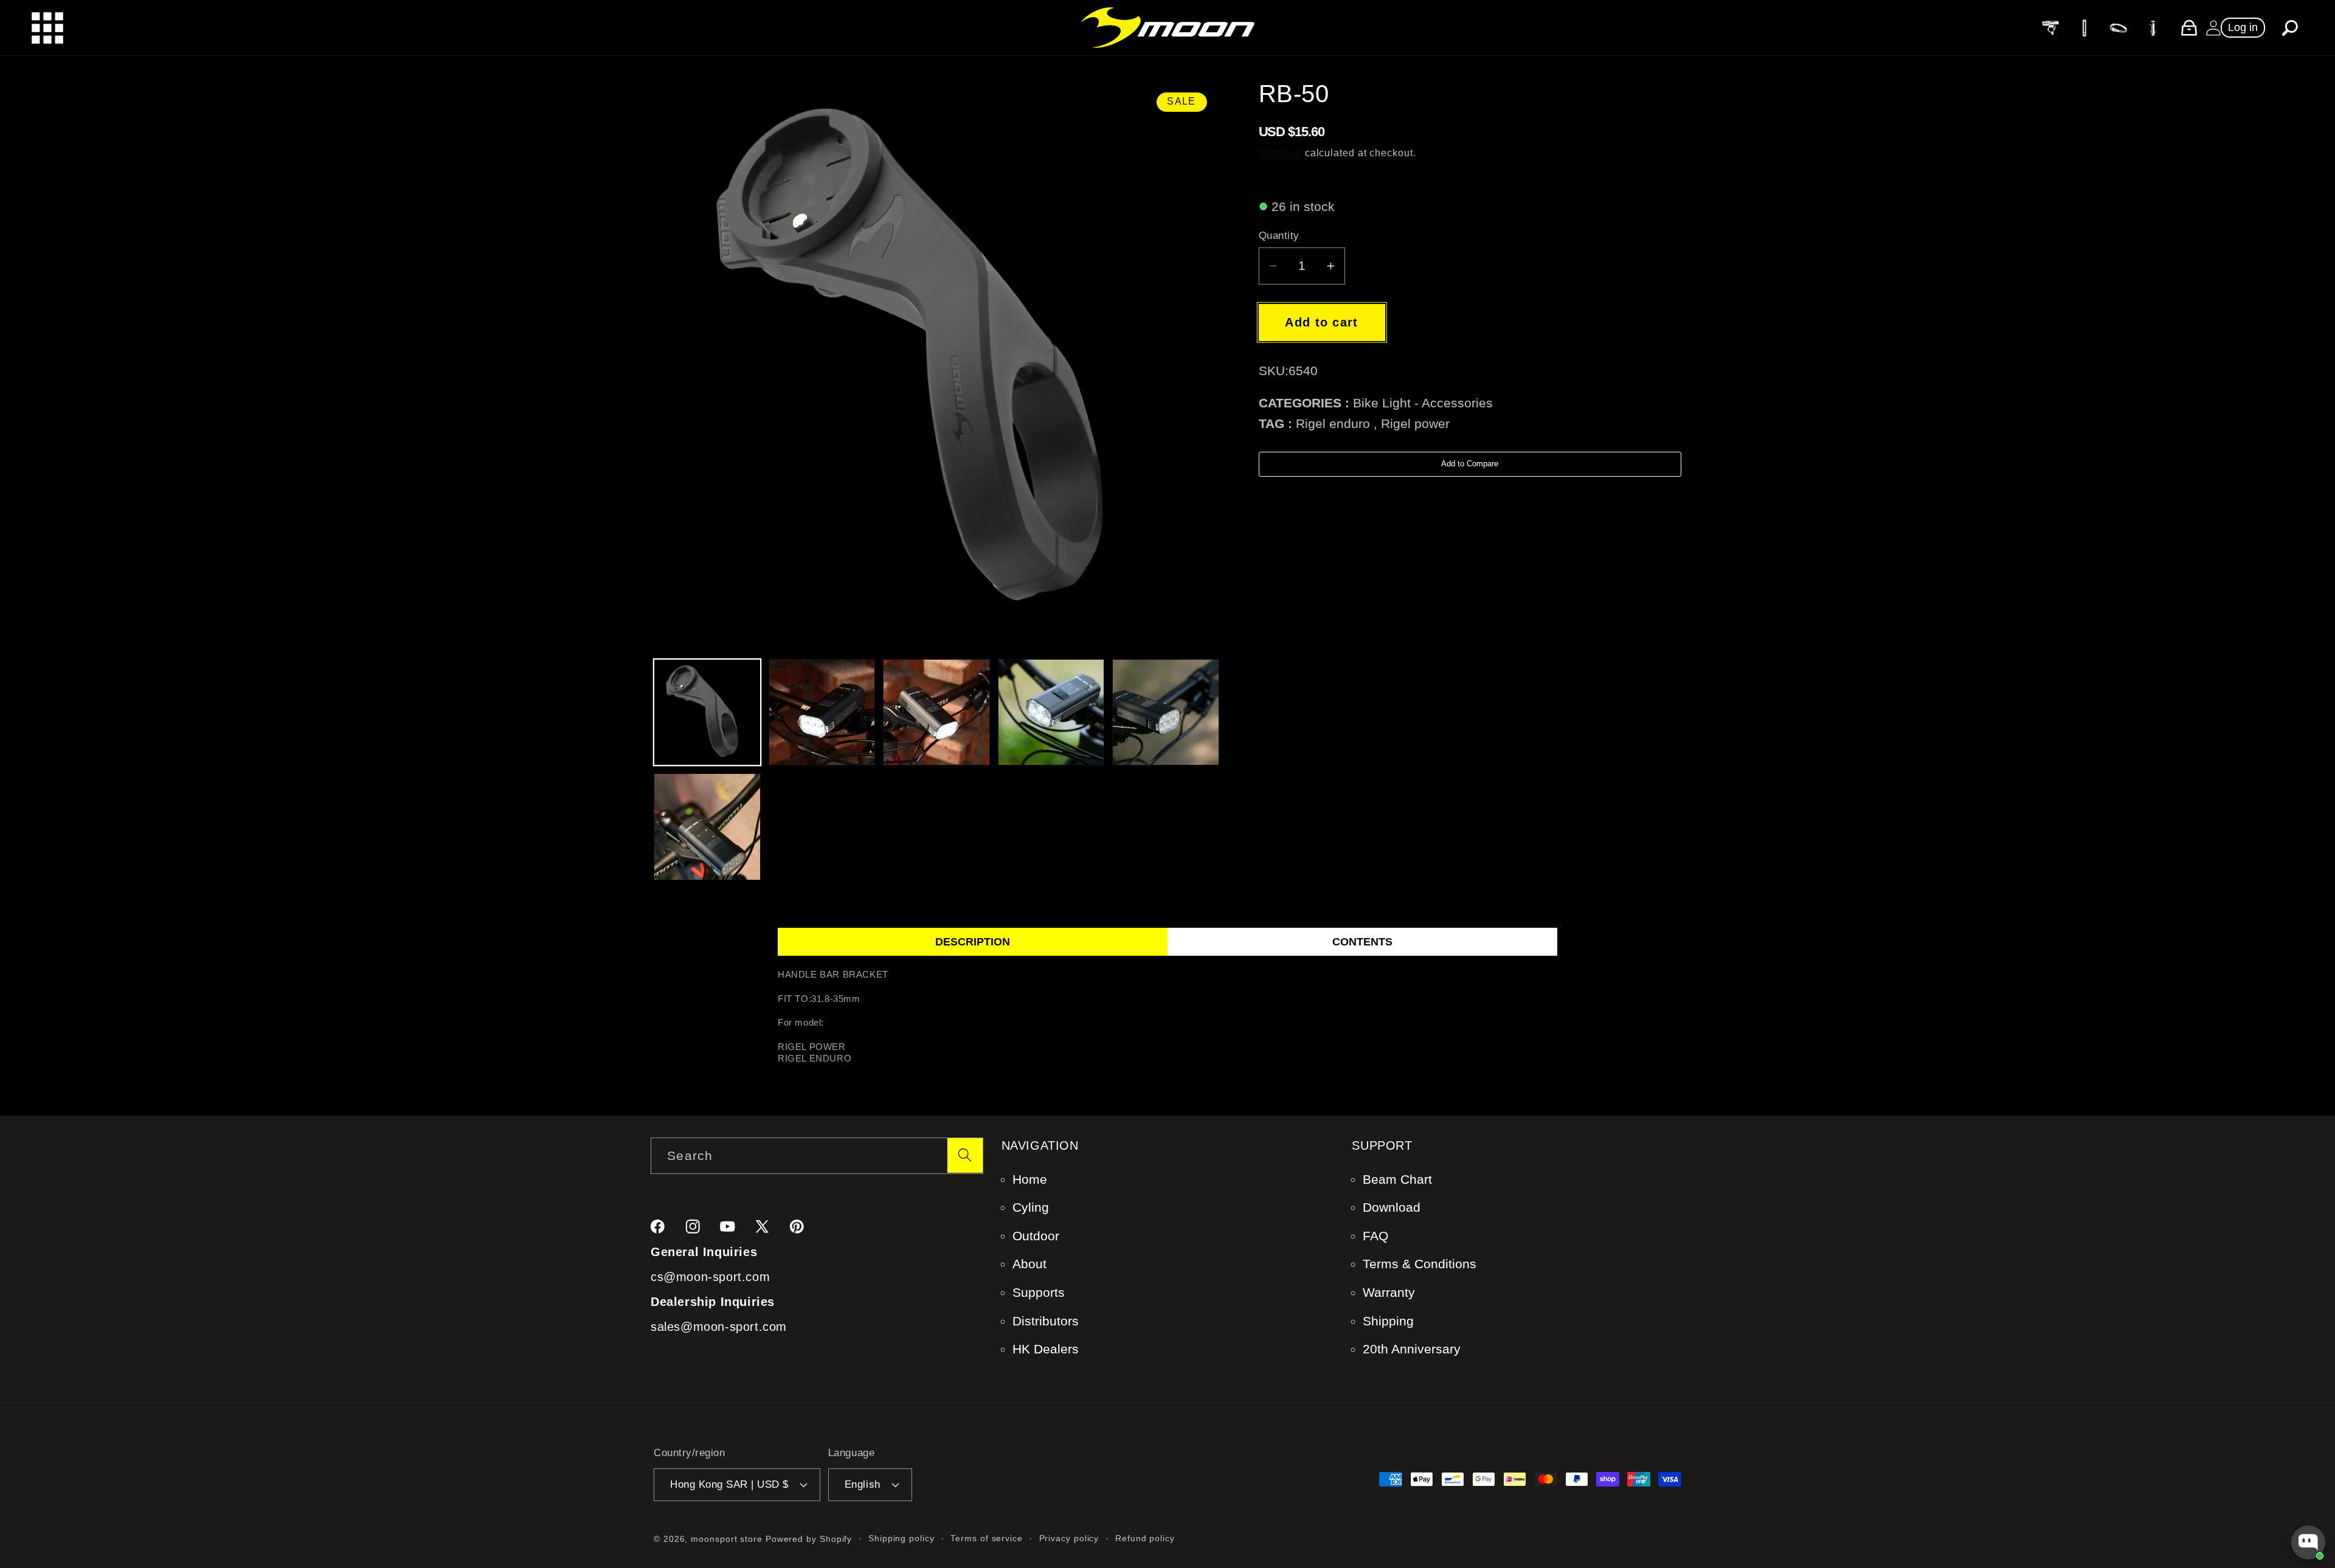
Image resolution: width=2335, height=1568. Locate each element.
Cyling (1031, 1207)
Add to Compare (1470, 464)
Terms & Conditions (1420, 1264)
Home (1030, 1179)
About (1029, 1264)
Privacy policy (1069, 1538)
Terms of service (987, 1538)
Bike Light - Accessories (1423, 403)
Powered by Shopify (809, 1539)
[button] (2290, 28)
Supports (1039, 1292)
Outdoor (1036, 1236)
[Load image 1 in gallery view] (707, 713)
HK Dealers (1046, 1349)
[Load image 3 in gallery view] (936, 713)
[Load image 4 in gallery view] (1051, 713)
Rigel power (1415, 423)
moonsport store (727, 1539)
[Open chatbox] (2308, 1542)
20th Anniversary (1412, 1349)
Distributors (1046, 1321)
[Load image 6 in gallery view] (707, 827)
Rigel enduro (1333, 423)
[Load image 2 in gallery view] (822, 713)
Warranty (1389, 1292)
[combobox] (817, 1156)
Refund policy (1145, 1538)
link (2050, 27)
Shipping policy (901, 1538)
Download (1392, 1207)
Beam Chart (1397, 1179)
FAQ (1375, 1236)
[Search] (965, 1155)
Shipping (1280, 153)
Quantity (1279, 236)
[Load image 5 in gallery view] (1166, 713)
